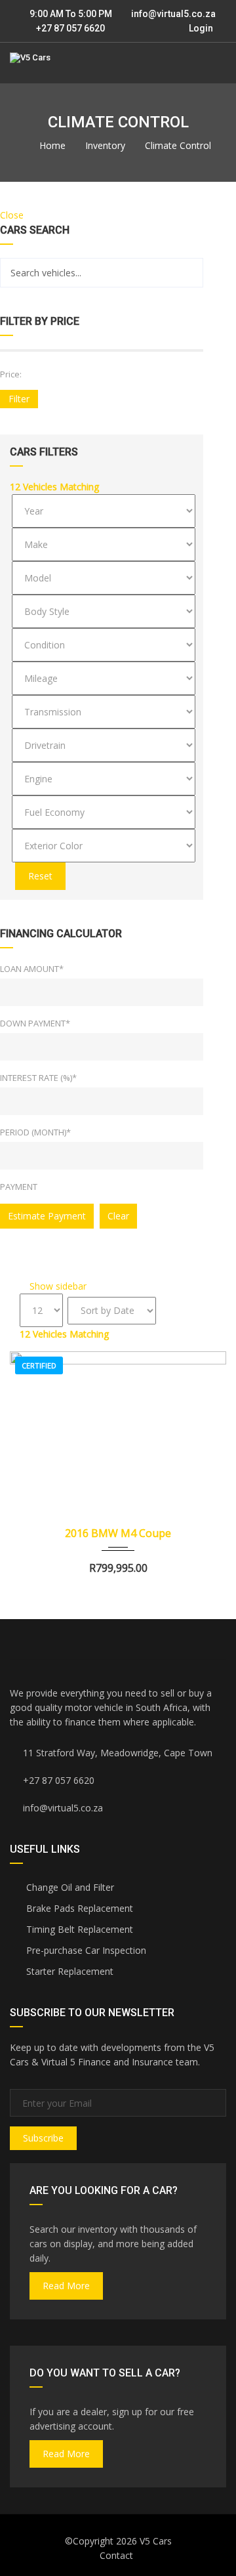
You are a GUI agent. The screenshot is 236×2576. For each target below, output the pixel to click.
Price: (11, 374)
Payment (19, 1187)
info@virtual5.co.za (173, 14)
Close (12, 215)
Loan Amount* (32, 969)
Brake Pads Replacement (78, 1908)
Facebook (64, 1639)
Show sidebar (57, 1286)
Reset (40, 876)
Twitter (172, 1639)
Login (200, 28)
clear (118, 1216)
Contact (116, 2555)
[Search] (188, 273)
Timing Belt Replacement (78, 1929)
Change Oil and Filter (69, 1887)
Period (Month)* (35, 1132)
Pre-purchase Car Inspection (85, 1950)
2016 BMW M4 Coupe (118, 1533)
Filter (19, 399)
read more (66, 2286)
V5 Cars (156, 2541)
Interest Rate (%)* (38, 1078)
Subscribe (43, 2138)
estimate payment (47, 1216)
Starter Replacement (69, 1971)
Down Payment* (35, 1023)
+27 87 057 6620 (69, 28)
